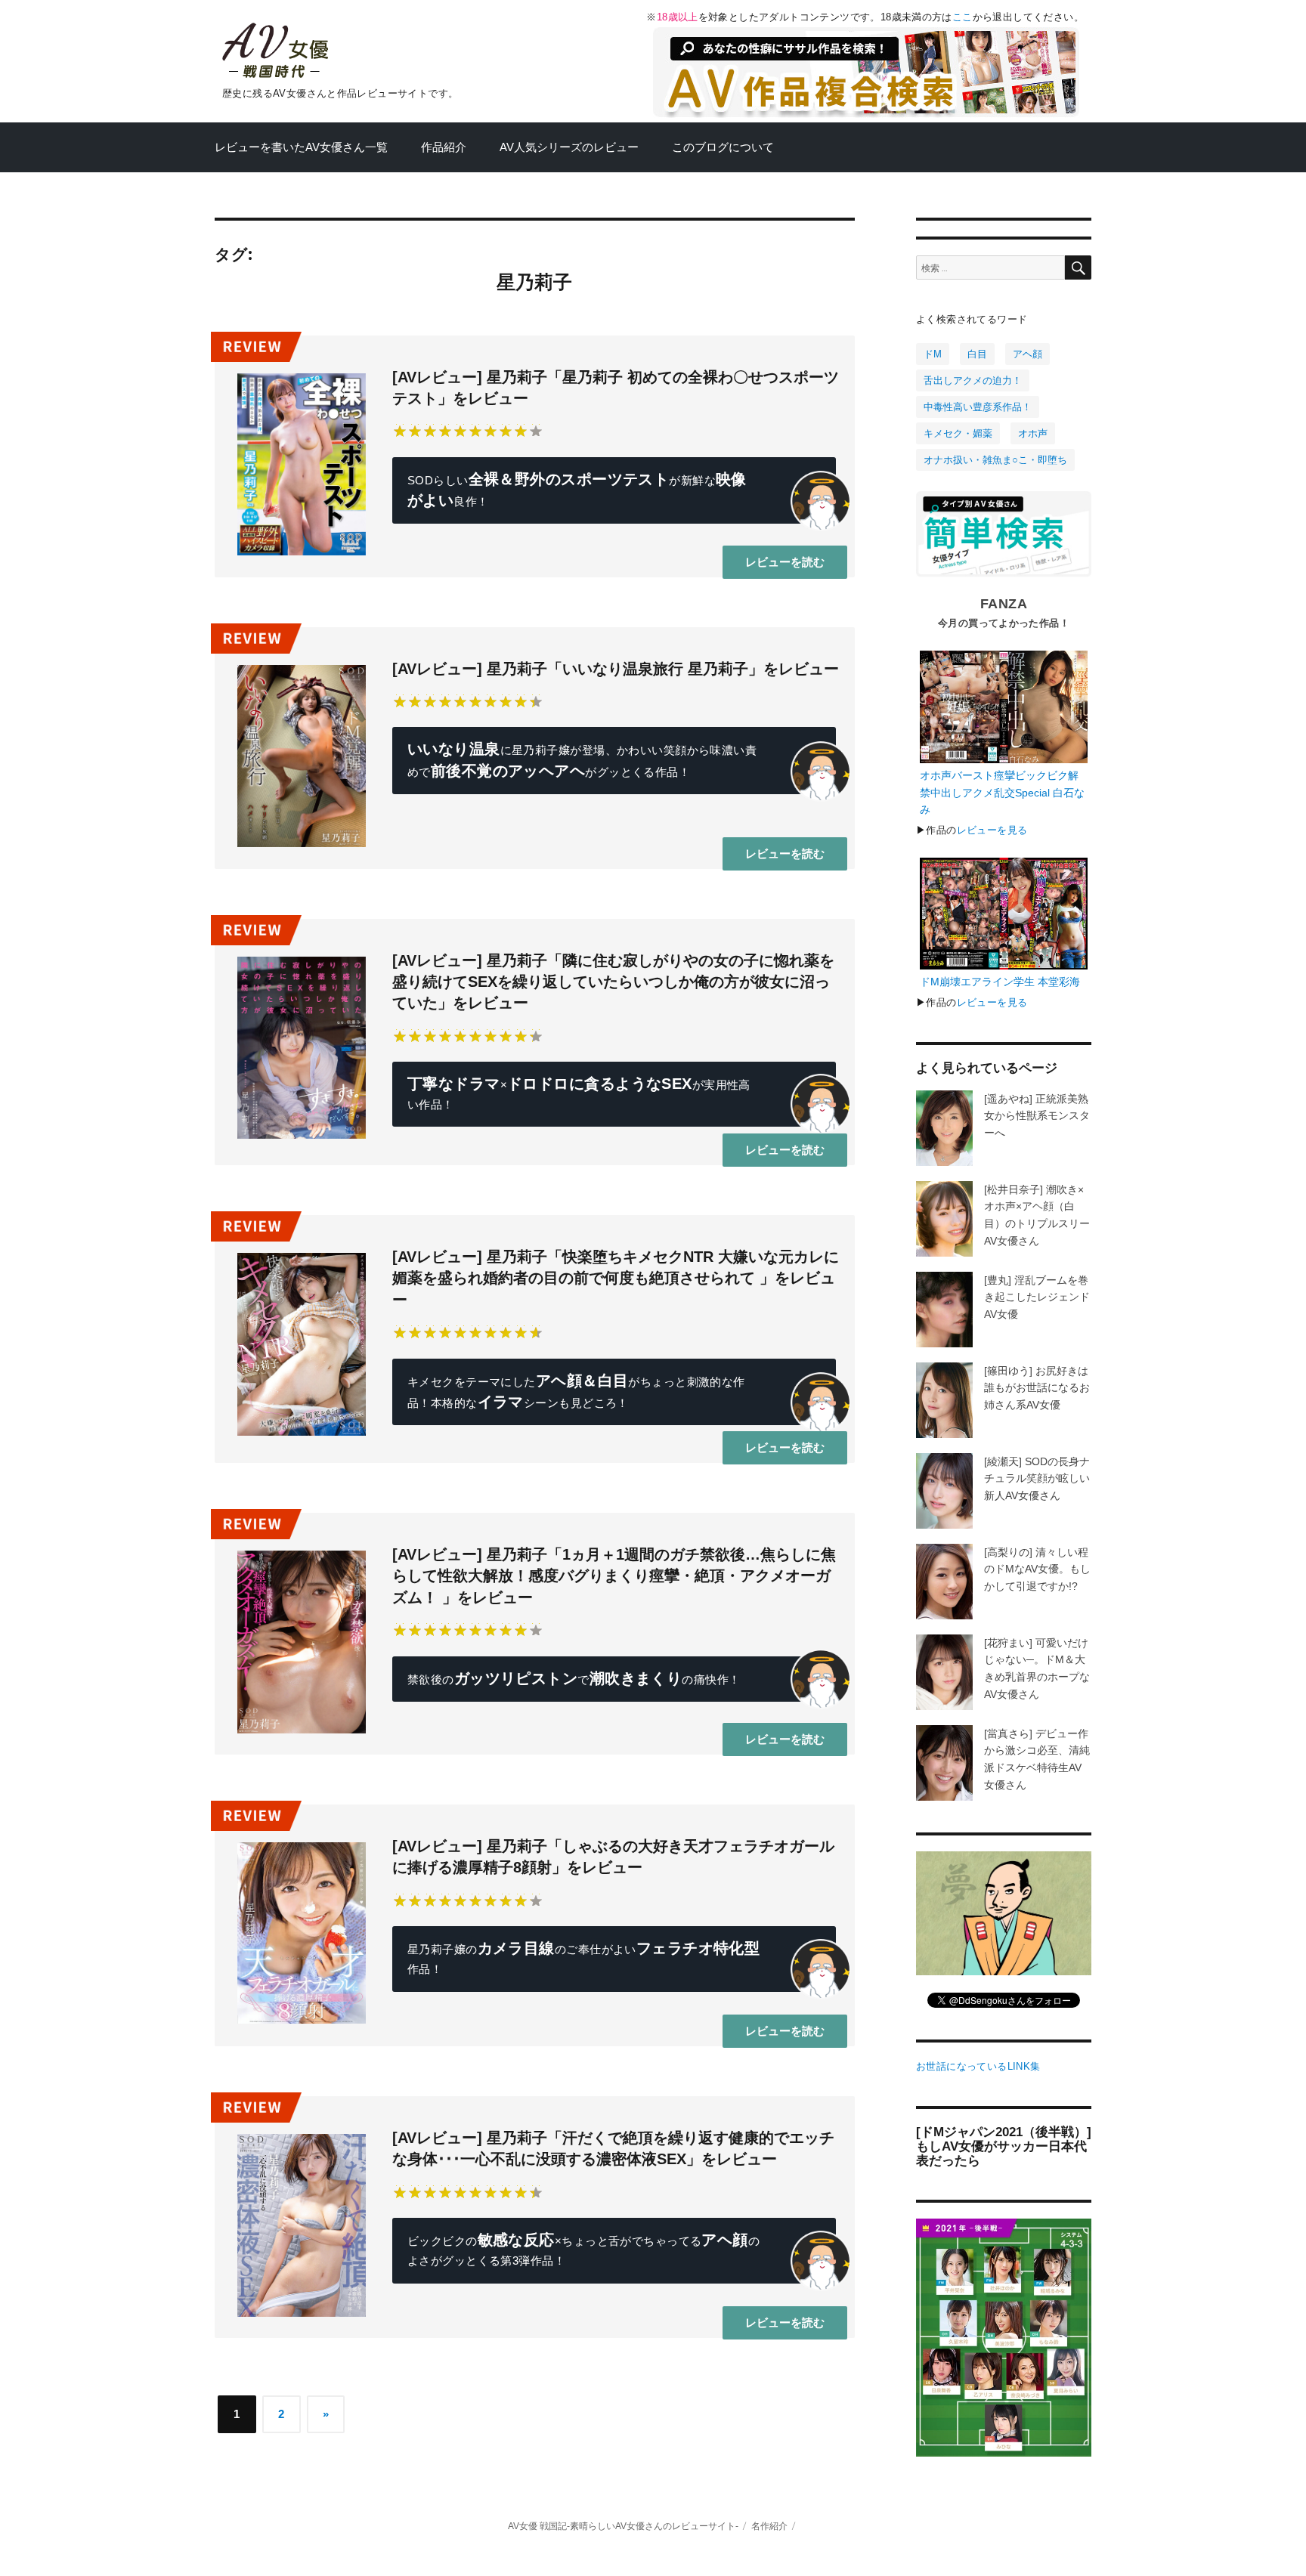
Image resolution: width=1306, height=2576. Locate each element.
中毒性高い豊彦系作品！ (978, 407)
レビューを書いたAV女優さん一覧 (301, 147)
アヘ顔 (1027, 354)
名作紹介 (769, 2526)
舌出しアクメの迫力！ (973, 380)
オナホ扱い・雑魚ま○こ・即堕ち (995, 460)
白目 (977, 354)
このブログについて (723, 147)
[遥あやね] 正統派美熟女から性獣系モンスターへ (1037, 1116)
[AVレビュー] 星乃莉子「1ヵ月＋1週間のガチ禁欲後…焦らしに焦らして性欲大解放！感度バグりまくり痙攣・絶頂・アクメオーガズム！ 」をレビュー (614, 1576)
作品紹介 (444, 147)
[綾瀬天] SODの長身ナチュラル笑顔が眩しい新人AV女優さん (1037, 1478)
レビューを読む (785, 562)
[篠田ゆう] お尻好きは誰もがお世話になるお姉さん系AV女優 (1037, 1388)
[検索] (1078, 267)
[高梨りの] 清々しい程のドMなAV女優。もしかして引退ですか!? (1037, 1569)
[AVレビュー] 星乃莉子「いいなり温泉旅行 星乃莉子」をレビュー (616, 669)
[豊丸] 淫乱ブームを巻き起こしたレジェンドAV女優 (1037, 1297)
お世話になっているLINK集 (978, 2066)
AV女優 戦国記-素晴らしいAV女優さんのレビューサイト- (623, 2526)
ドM (933, 354)
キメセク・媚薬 (958, 433)
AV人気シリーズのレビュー (569, 147)
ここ (962, 17)
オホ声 (1033, 433)
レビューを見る (992, 830)
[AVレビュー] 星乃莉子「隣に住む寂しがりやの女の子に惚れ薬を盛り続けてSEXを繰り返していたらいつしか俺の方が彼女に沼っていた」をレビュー (613, 982)
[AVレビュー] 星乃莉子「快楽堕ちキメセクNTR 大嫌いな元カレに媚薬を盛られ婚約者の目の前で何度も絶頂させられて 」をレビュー (616, 1278)
